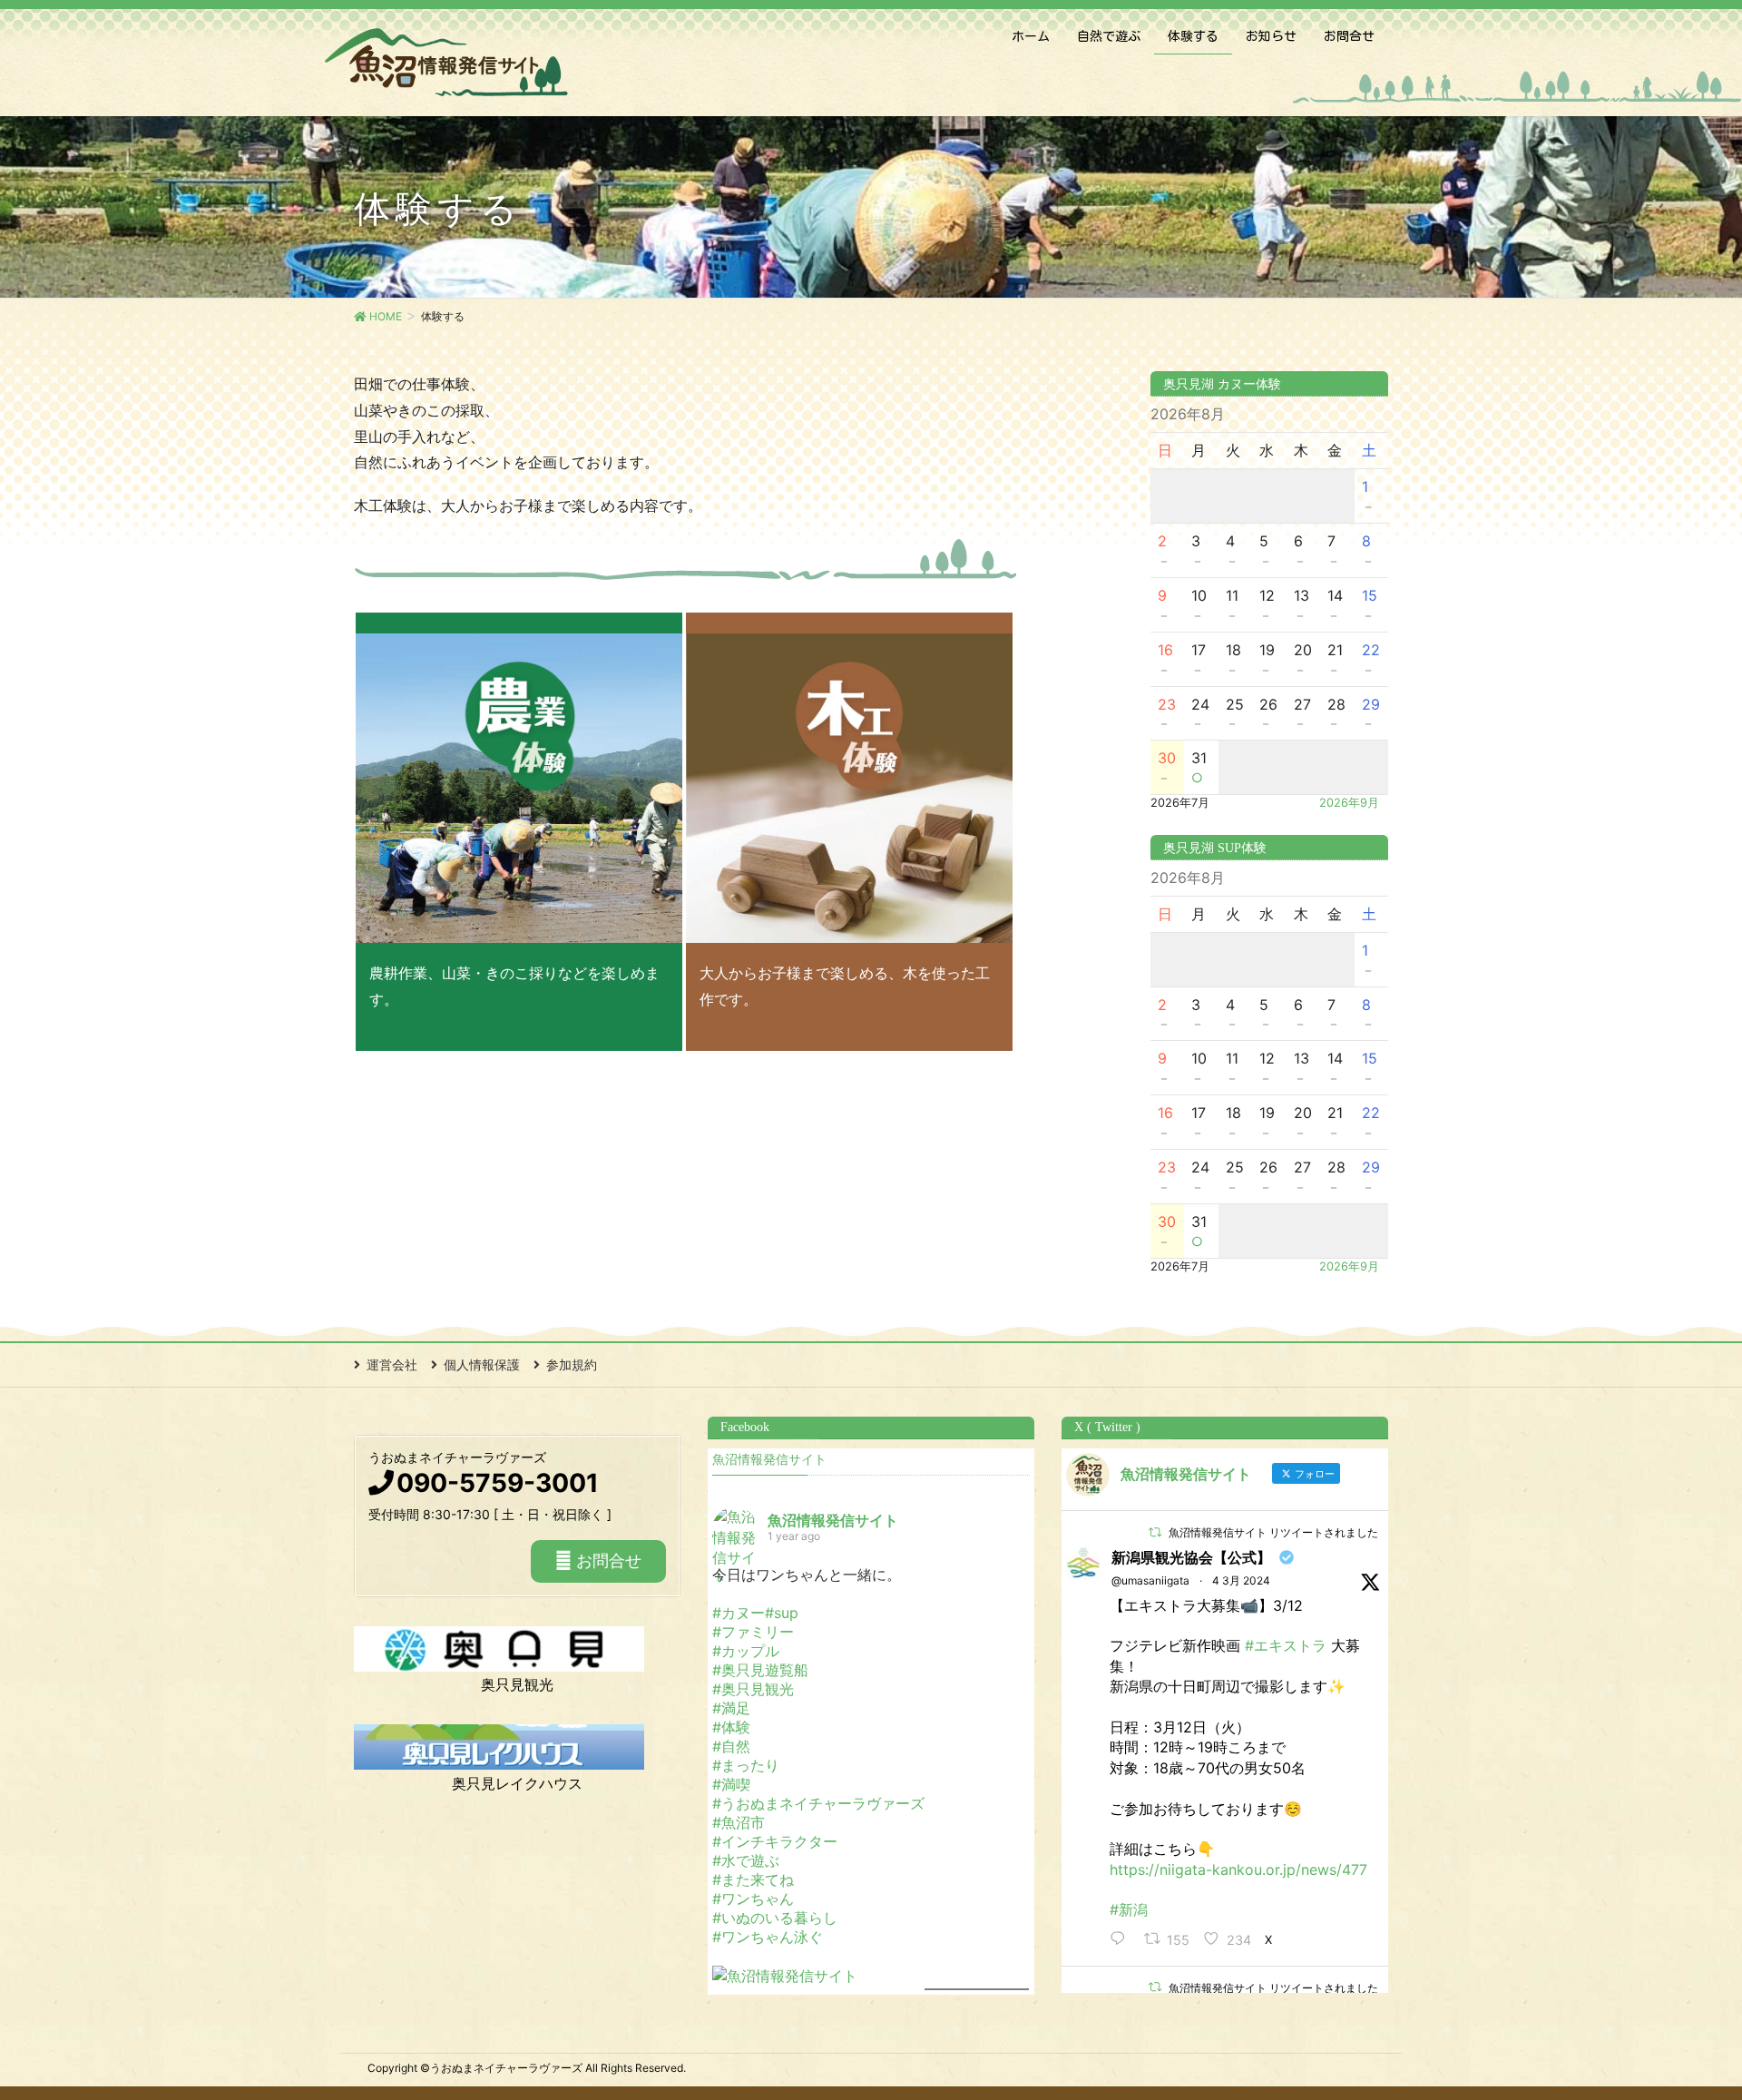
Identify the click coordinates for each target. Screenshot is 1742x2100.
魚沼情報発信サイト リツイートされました (1273, 1532)
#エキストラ (1286, 1645)
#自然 (731, 1746)
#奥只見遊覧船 (760, 1670)
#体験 (731, 1727)
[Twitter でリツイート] (1155, 1532)
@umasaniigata (1150, 1580)
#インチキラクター (775, 1841)
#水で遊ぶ (746, 1860)
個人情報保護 (482, 1364)
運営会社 (392, 1364)
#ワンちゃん (753, 1899)
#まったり (746, 1765)
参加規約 (572, 1364)
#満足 (731, 1708)
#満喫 (731, 1784)
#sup (782, 1613)
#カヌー (739, 1613)
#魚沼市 (739, 1822)
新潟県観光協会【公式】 (1191, 1557)
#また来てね (753, 1879)
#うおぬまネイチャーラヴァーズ (818, 1803)
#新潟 (1129, 1909)
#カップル (746, 1651)
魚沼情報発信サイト (769, 1460)
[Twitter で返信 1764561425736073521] (1122, 1940)
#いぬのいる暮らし (775, 1918)
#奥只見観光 (753, 1689)
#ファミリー (753, 1632)
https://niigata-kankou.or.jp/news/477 (1238, 1869)
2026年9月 (1349, 803)
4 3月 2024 (1241, 1580)
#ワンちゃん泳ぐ (768, 1937)
